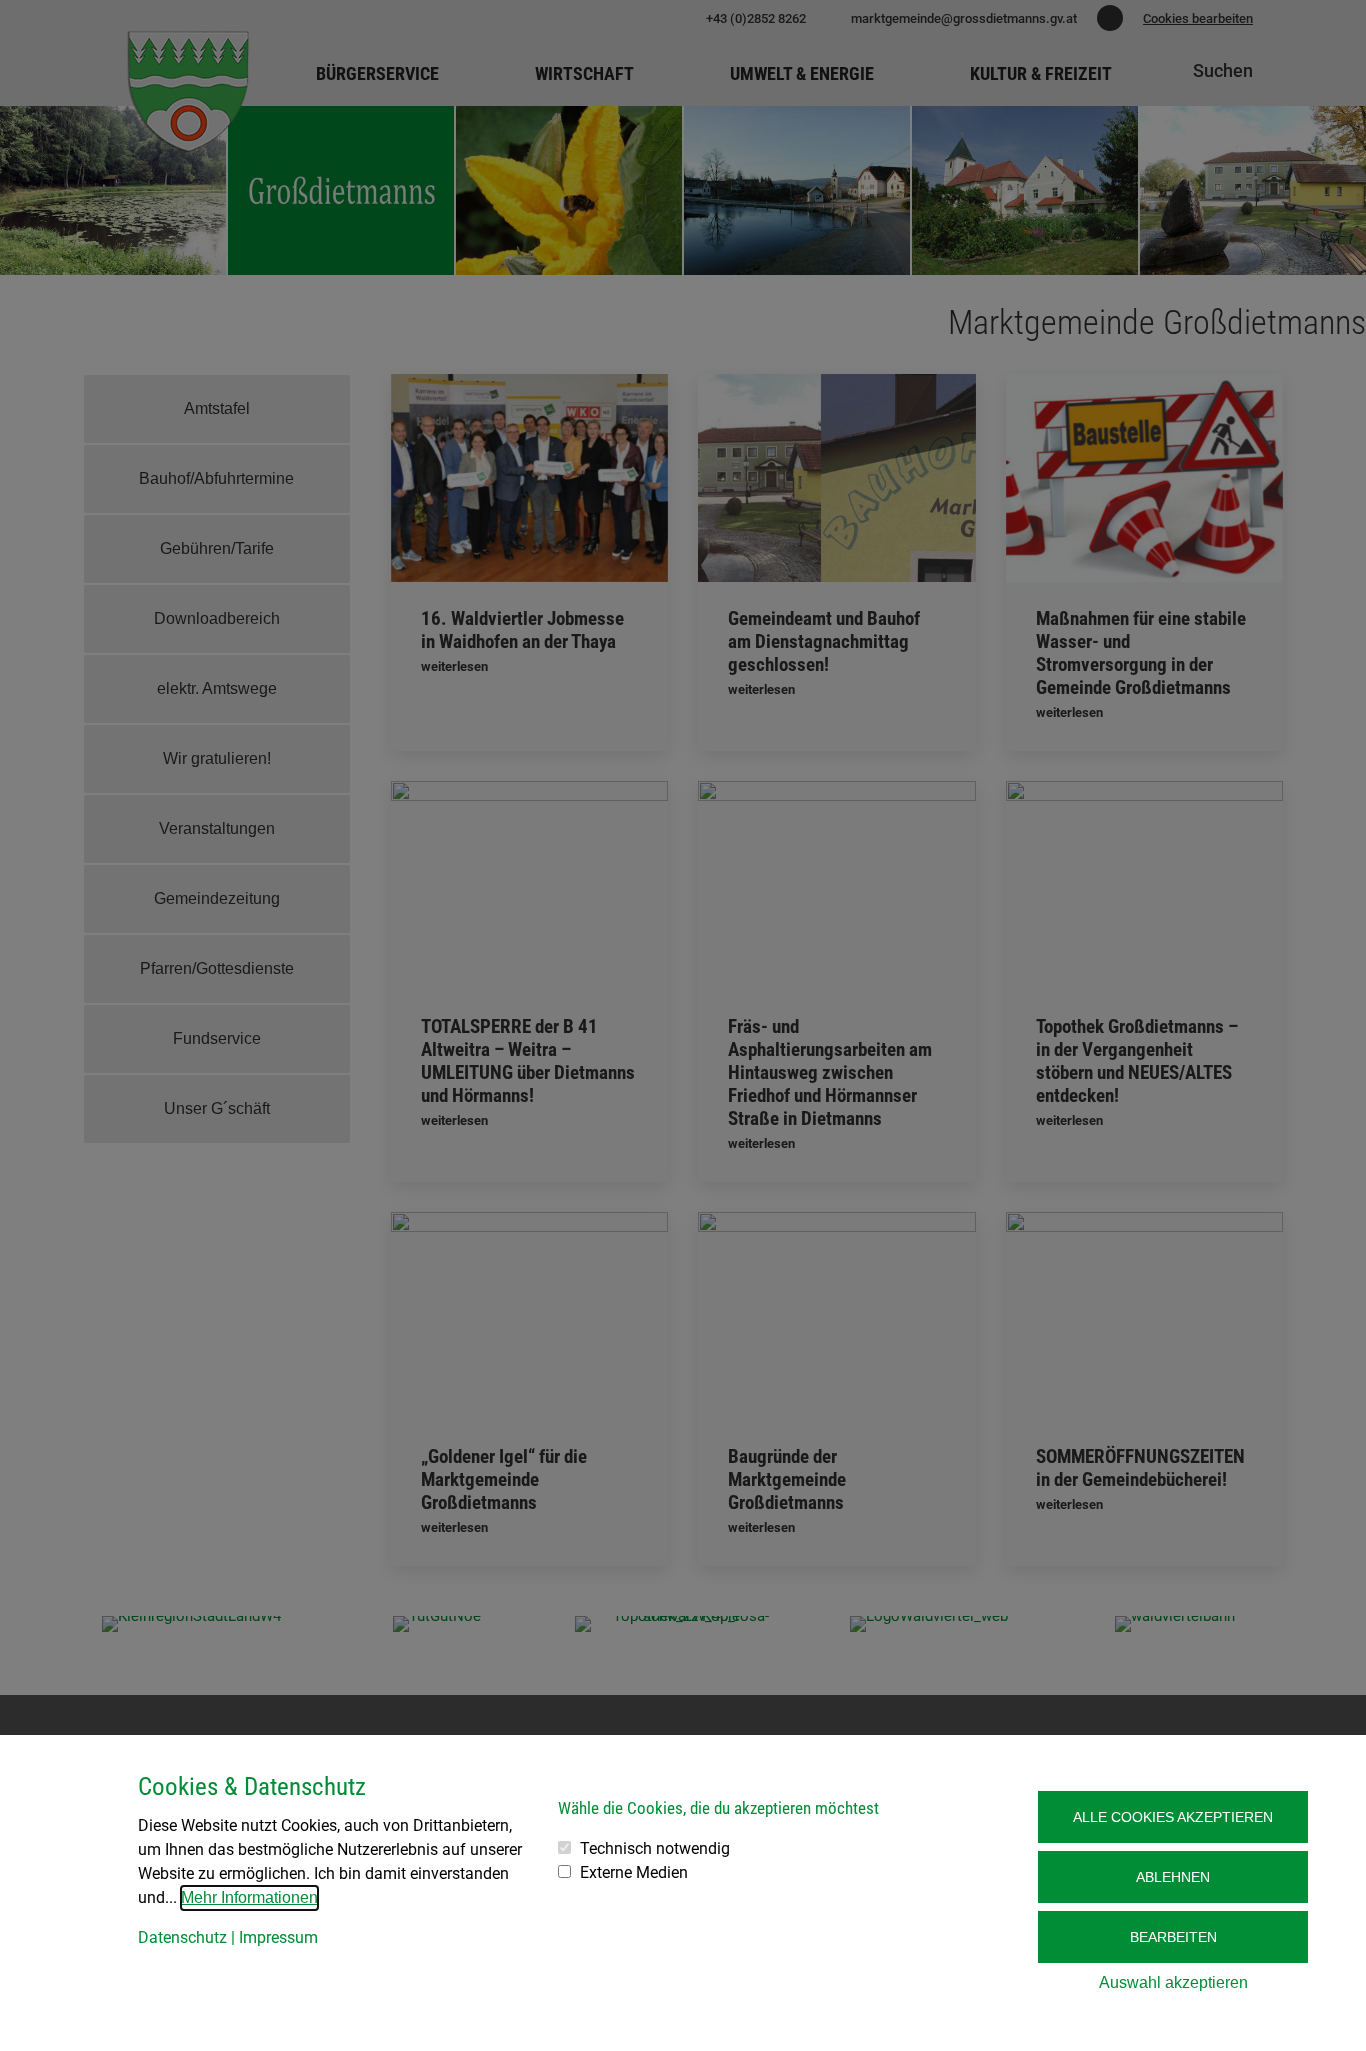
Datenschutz (182, 1937)
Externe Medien (634, 1872)
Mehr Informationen (249, 1897)
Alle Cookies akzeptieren (1173, 1817)
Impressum (278, 1937)
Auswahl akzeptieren (1173, 1982)
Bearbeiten (1173, 1937)
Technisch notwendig (655, 1848)
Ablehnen (1173, 1877)
